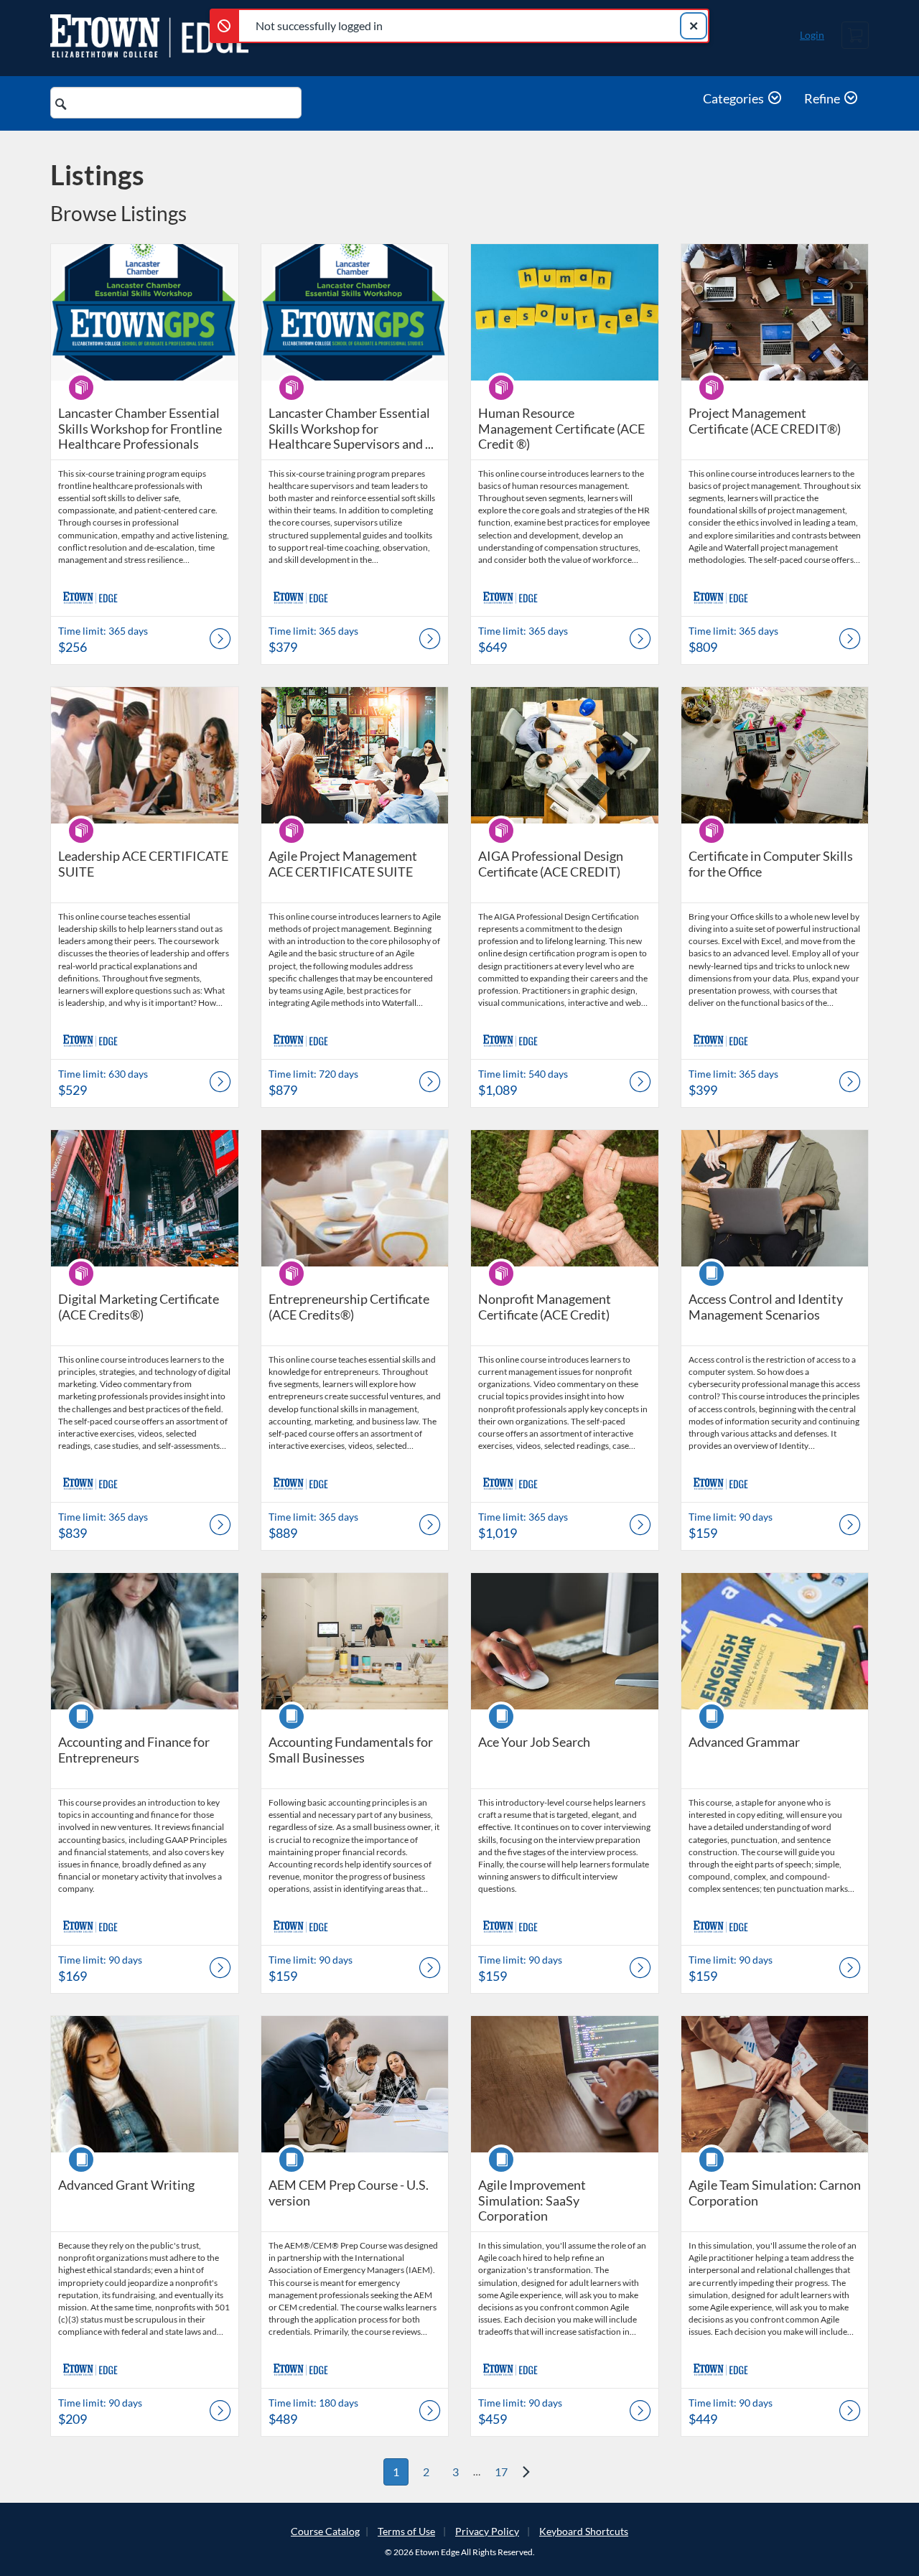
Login (812, 35)
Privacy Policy (487, 2531)
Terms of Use (406, 2531)
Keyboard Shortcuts (584, 2531)
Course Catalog (325, 2531)
